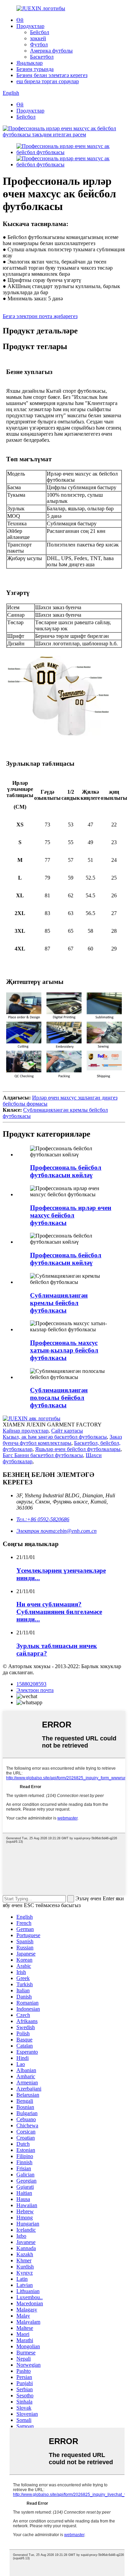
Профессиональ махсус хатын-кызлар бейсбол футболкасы (64, 1350)
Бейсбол (40, 32)
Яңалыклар (30, 63)
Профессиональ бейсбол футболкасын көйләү (66, 1171)
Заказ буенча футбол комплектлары (62, 1440)
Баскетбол (42, 57)
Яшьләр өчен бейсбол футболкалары (78, 1449)
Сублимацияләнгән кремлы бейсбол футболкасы (59, 1303)
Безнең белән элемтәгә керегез (52, 75)
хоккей (38, 38)
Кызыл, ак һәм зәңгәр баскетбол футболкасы (55, 1437)
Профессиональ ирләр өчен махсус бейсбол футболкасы (71, 1215)
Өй (20, 20)
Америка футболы (51, 51)
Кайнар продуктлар (26, 1431)
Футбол (39, 44)
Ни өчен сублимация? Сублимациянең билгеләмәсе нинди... (59, 1612)
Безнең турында (35, 69)
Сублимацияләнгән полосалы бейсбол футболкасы (59, 1398)
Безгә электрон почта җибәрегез (40, 316)
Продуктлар (30, 26)
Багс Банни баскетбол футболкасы (43, 1455)
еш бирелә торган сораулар (48, 81)
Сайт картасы (67, 1431)
